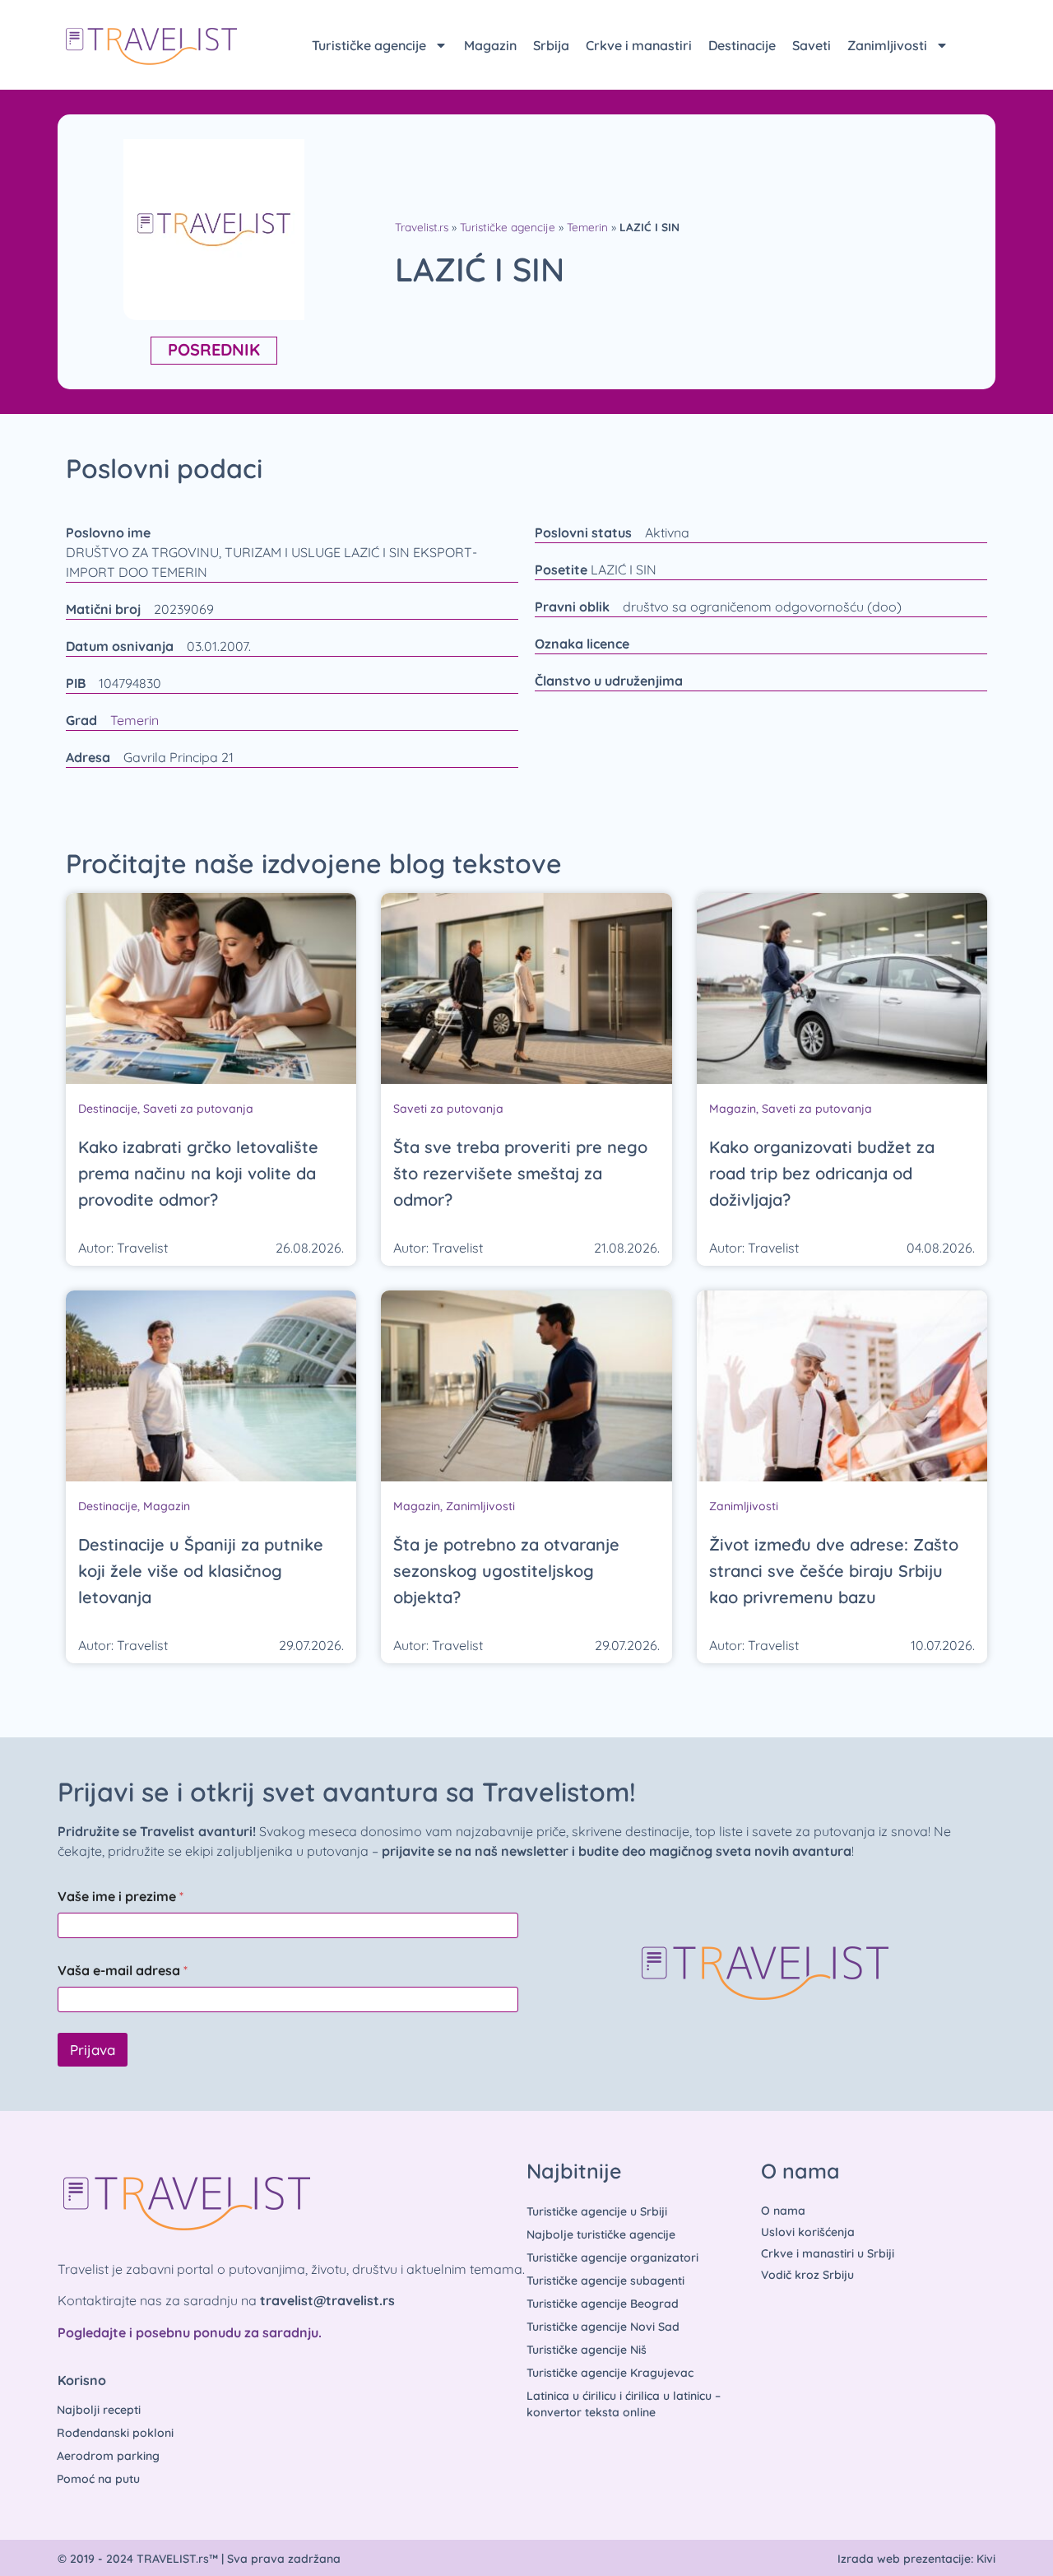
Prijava (93, 2050)
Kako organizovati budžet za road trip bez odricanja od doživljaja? (822, 1173)
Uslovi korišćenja (808, 2232)
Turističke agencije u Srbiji (597, 2211)
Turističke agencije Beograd (603, 2304)
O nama (783, 2211)
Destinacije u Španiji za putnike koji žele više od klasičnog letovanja (201, 1571)
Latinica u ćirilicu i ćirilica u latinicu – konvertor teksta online (624, 2404)
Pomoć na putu (98, 2479)
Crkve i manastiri (639, 45)
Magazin (490, 45)
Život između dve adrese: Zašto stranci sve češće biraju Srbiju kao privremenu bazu (834, 1571)
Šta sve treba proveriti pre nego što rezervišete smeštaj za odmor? (520, 1173)
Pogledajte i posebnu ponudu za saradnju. (190, 2332)
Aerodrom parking (108, 2456)
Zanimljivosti (887, 45)
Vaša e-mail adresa (123, 1971)
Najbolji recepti (99, 2410)
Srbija (551, 45)
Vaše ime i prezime (121, 1897)
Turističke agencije (369, 45)
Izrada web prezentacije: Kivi (916, 2559)
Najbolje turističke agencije (601, 2234)
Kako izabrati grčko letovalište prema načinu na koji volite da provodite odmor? (198, 1173)
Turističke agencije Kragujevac (610, 2373)
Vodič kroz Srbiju (807, 2275)
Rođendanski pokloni (115, 2433)
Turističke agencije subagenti (605, 2281)
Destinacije (742, 45)
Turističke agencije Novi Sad (603, 2327)
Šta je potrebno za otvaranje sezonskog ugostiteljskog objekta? (506, 1571)
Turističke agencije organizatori (612, 2257)
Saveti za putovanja (198, 1109)
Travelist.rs (422, 227)
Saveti (812, 45)
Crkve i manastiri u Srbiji (828, 2253)
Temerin (587, 227)
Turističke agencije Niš (587, 2350)
